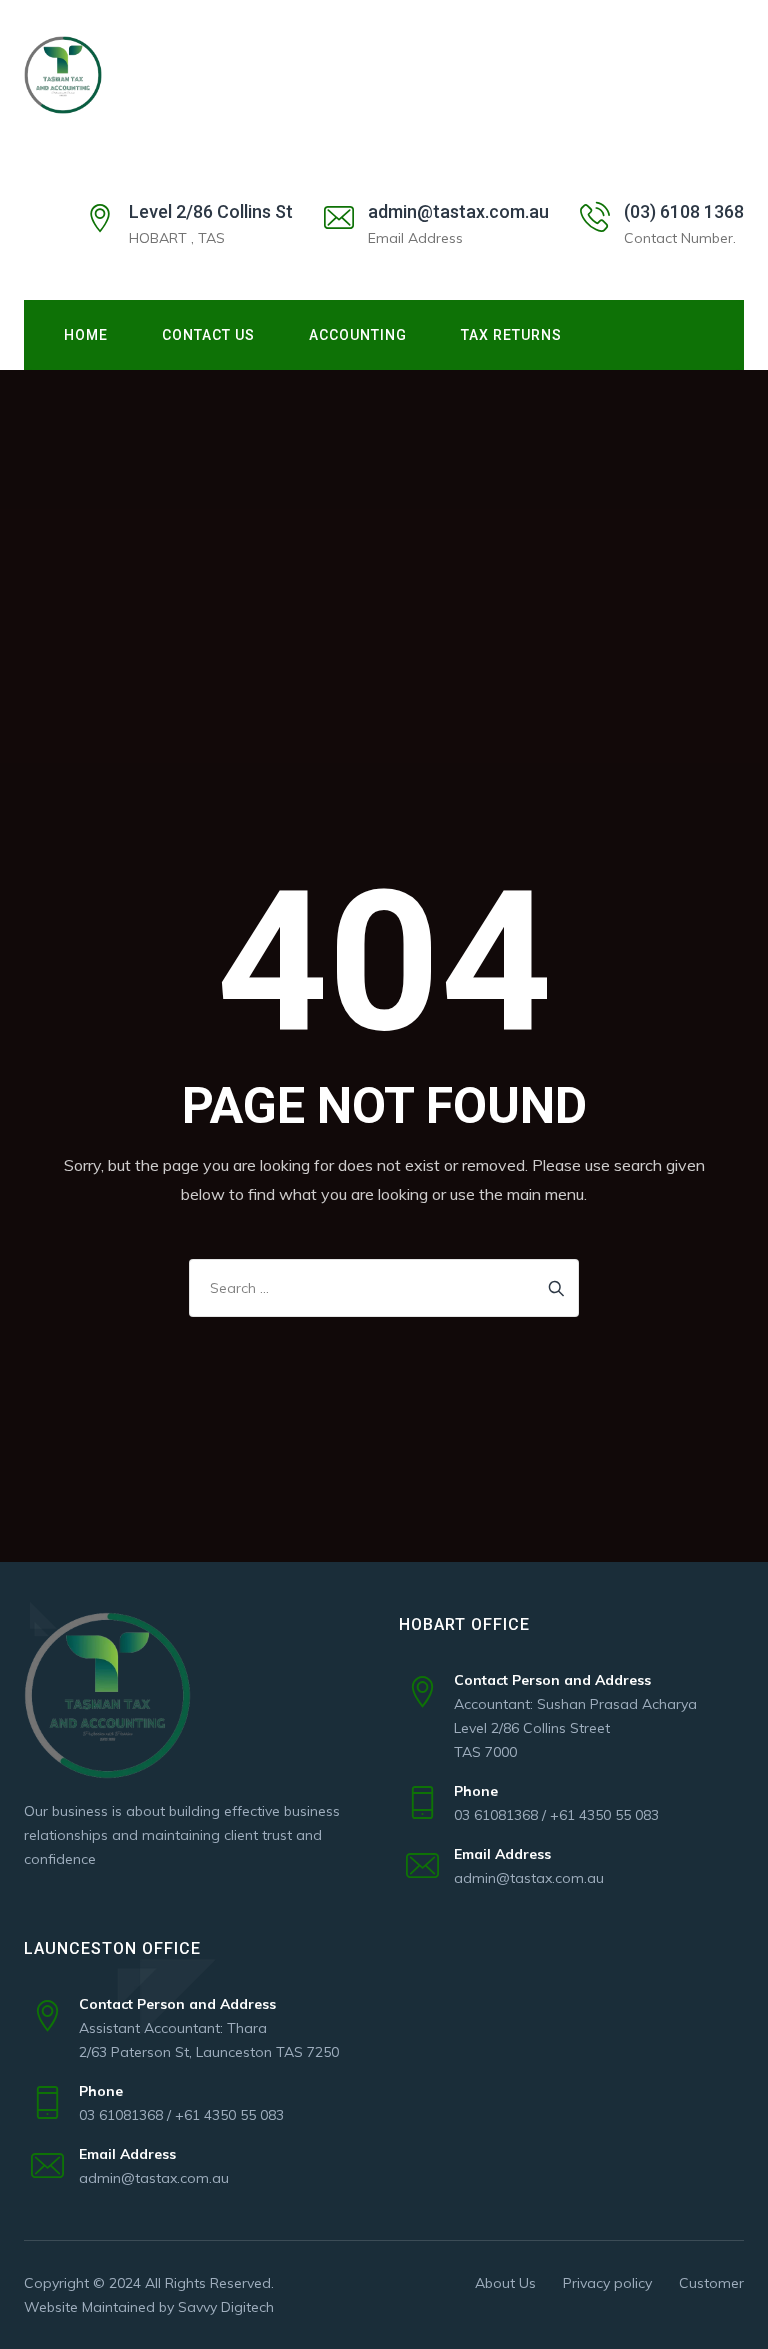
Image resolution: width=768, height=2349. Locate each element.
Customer (711, 2283)
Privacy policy (607, 2283)
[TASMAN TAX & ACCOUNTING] (63, 75)
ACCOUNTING (358, 335)
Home (86, 335)
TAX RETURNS (511, 335)
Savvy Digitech (226, 2307)
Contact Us (208, 335)
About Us (505, 2283)
